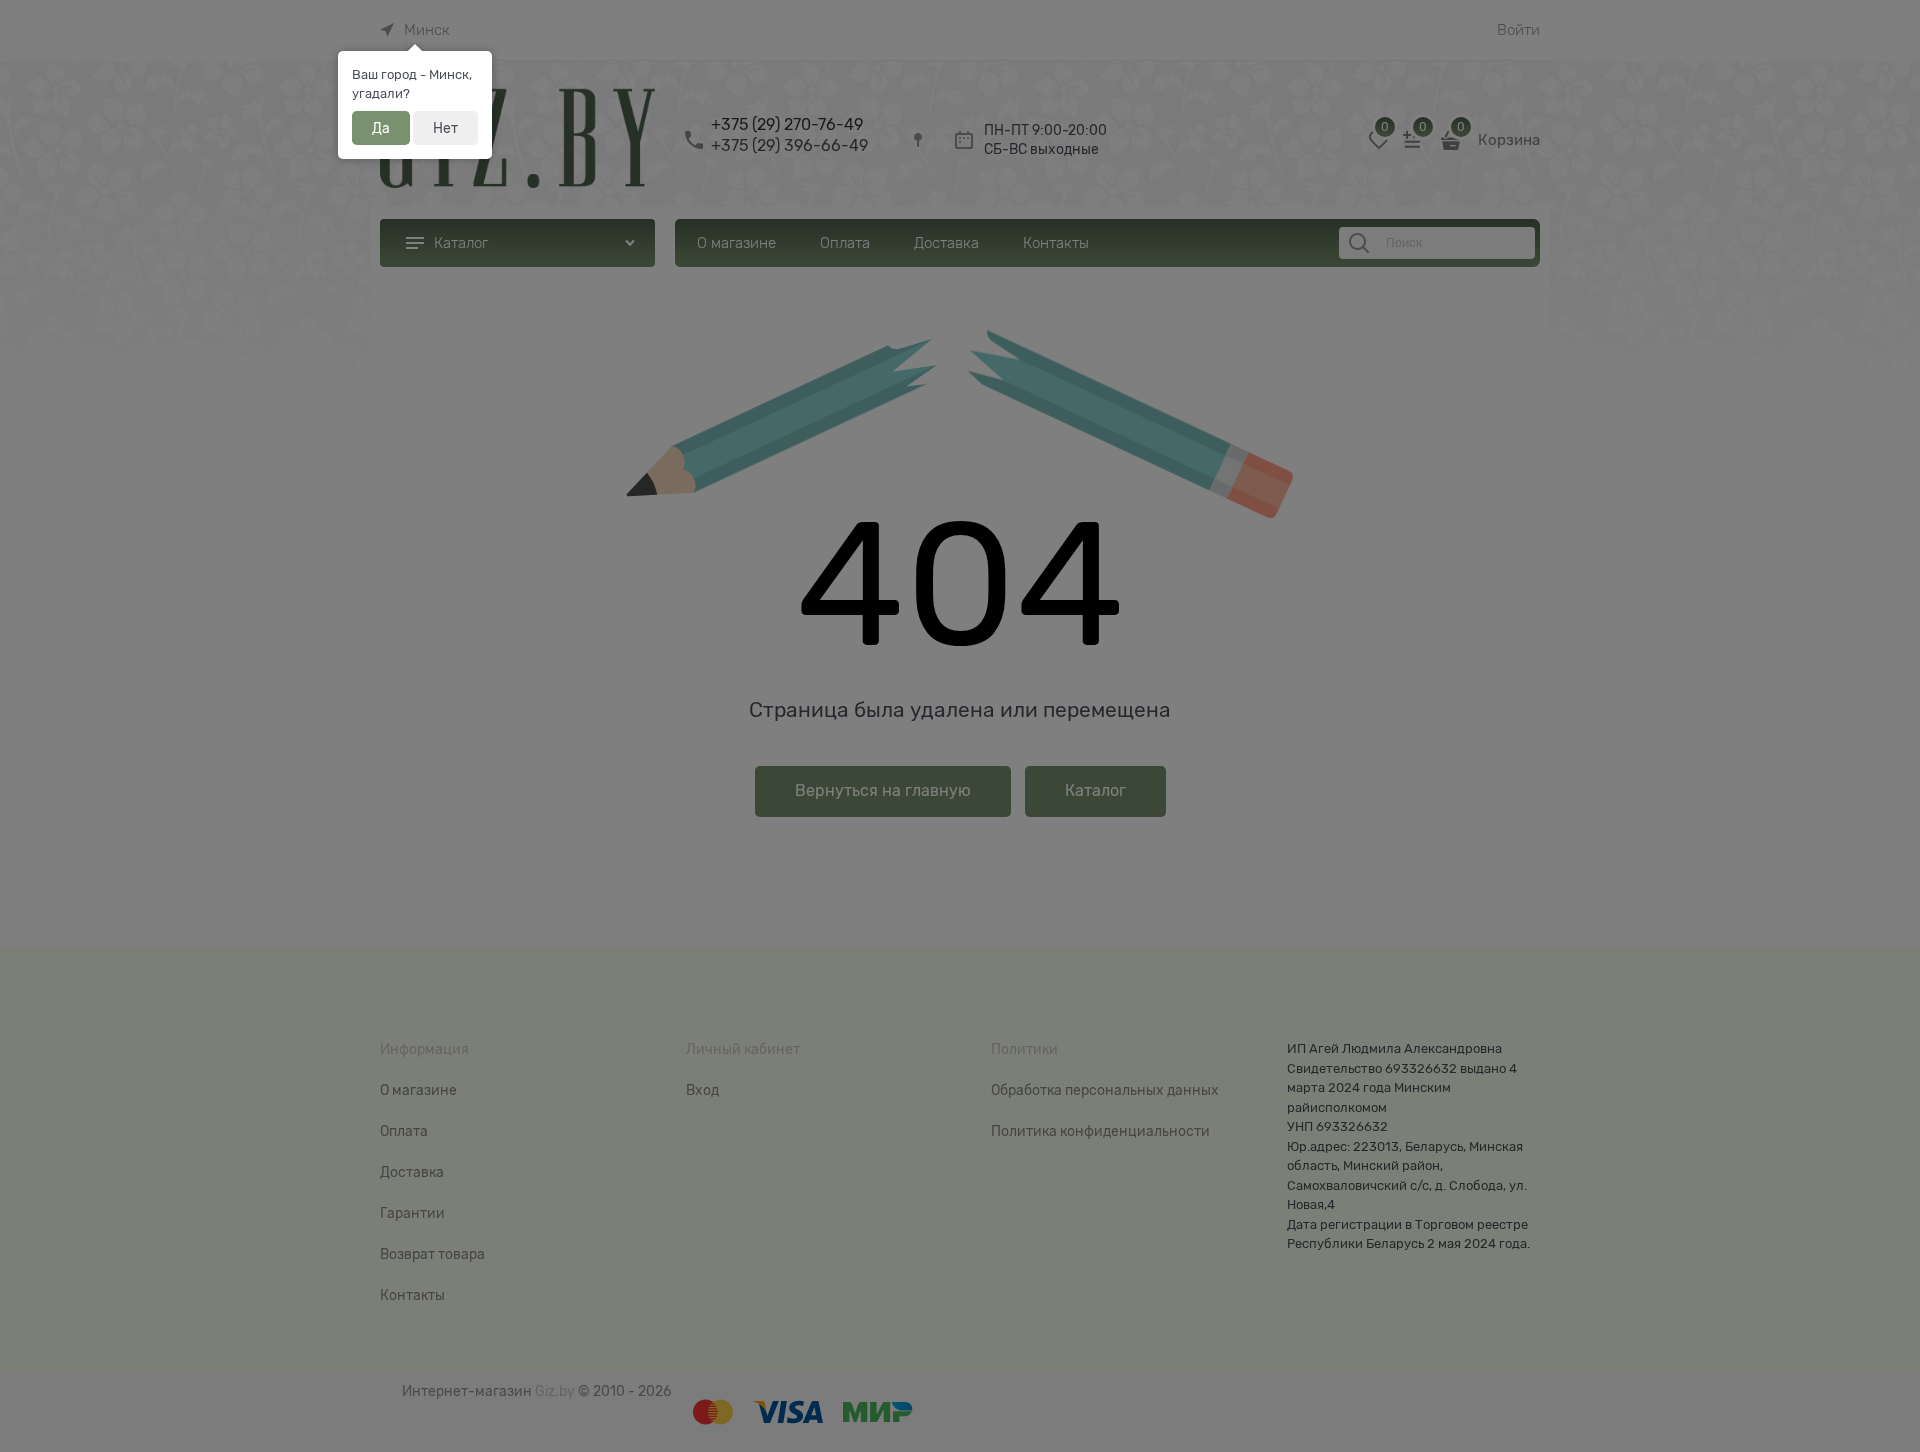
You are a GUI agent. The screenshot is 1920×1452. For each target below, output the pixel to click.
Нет (445, 128)
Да (381, 128)
